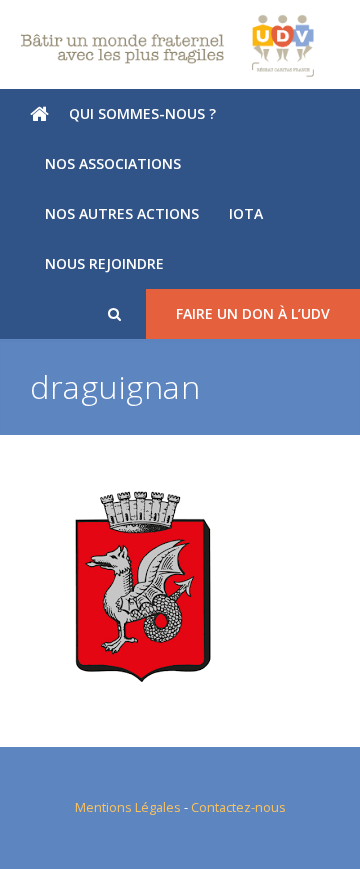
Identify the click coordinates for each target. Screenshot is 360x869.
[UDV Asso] (180, 46)
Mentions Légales (128, 807)
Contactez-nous (238, 807)
